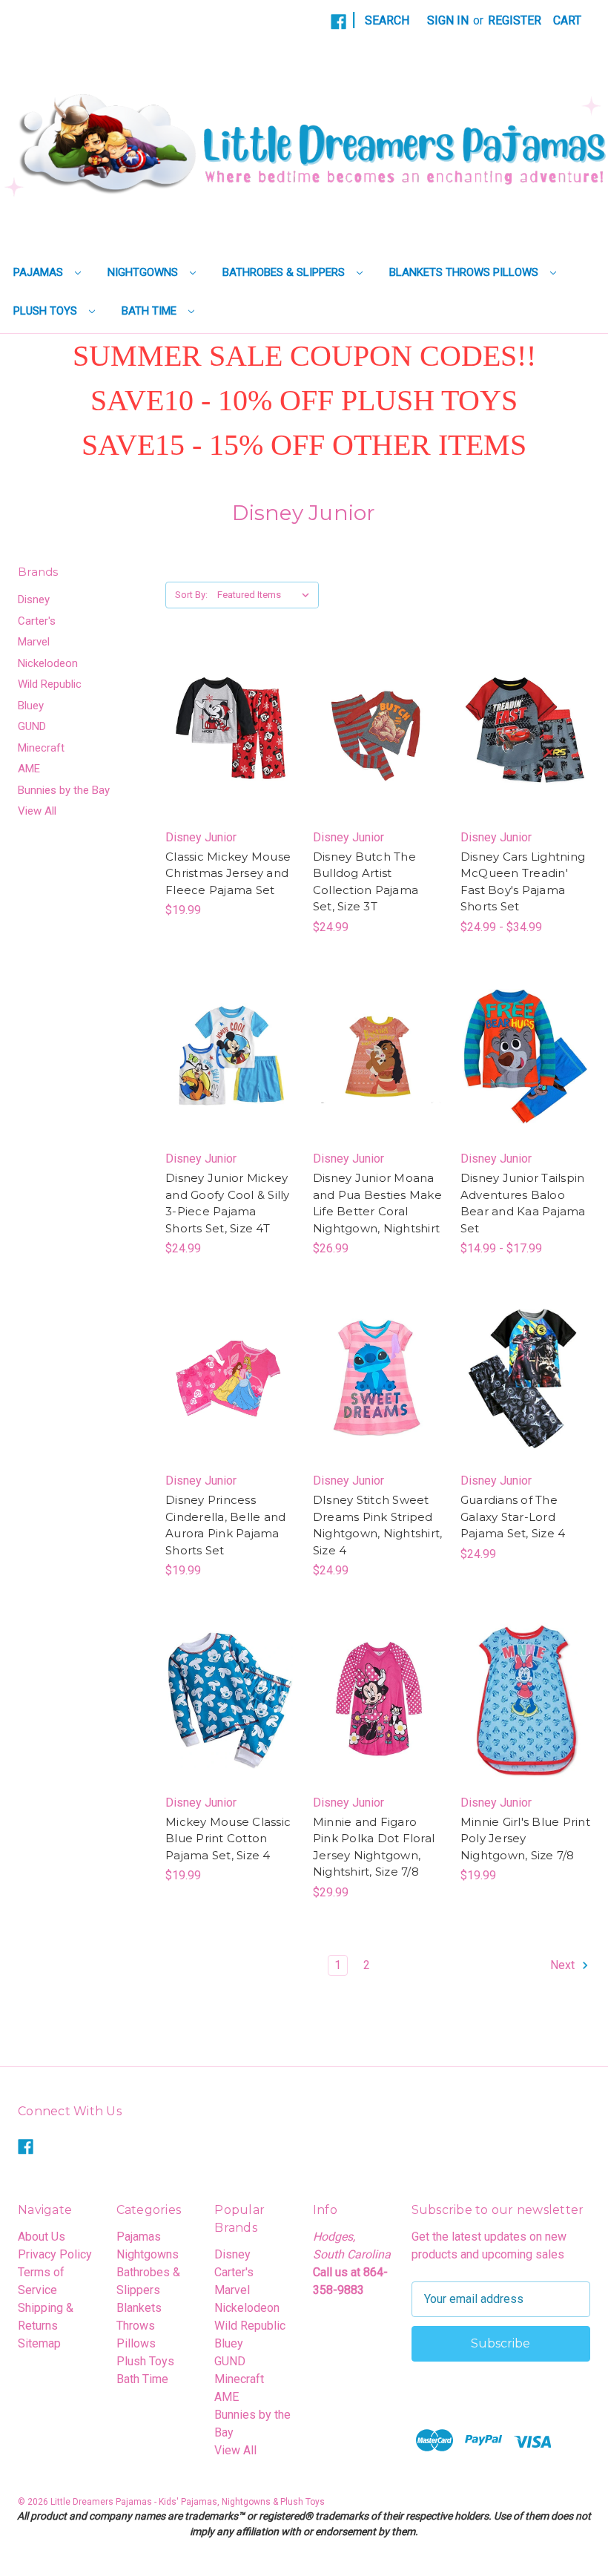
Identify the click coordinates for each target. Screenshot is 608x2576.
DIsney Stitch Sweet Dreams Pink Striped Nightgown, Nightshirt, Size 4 (378, 1525)
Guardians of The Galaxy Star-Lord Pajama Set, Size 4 (513, 1517)
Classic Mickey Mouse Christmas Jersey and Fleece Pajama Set (228, 873)
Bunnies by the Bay (64, 790)
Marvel (34, 642)
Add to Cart (378, 764)
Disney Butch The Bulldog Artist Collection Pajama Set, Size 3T (366, 882)
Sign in (448, 20)
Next (564, 1965)
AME (29, 769)
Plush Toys (47, 311)
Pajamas (40, 272)
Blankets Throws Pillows (465, 272)
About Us (42, 2237)
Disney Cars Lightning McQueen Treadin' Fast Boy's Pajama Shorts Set (523, 882)
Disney (34, 599)
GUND (32, 726)
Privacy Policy (55, 2254)
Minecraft (41, 748)
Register (515, 20)
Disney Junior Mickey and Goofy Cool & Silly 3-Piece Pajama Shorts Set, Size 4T (228, 1203)
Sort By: (191, 595)
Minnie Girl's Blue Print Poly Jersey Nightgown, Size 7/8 (525, 1839)
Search (387, 20)
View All (37, 811)
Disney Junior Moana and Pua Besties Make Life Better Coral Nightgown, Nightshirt (377, 1203)
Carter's (37, 621)
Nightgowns (144, 272)
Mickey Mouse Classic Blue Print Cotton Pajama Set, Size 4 (228, 1839)
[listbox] (267, 595)
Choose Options (230, 764)
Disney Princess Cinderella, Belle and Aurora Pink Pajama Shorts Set (225, 1525)
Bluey (31, 706)
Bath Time (151, 311)
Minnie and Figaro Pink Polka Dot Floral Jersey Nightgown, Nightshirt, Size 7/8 (374, 1847)
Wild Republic (50, 684)
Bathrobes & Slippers (285, 272)
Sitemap (39, 2343)
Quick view (217, 705)
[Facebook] (338, 22)
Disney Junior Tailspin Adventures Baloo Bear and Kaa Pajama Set (523, 1203)
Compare (225, 735)
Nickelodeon (48, 663)
